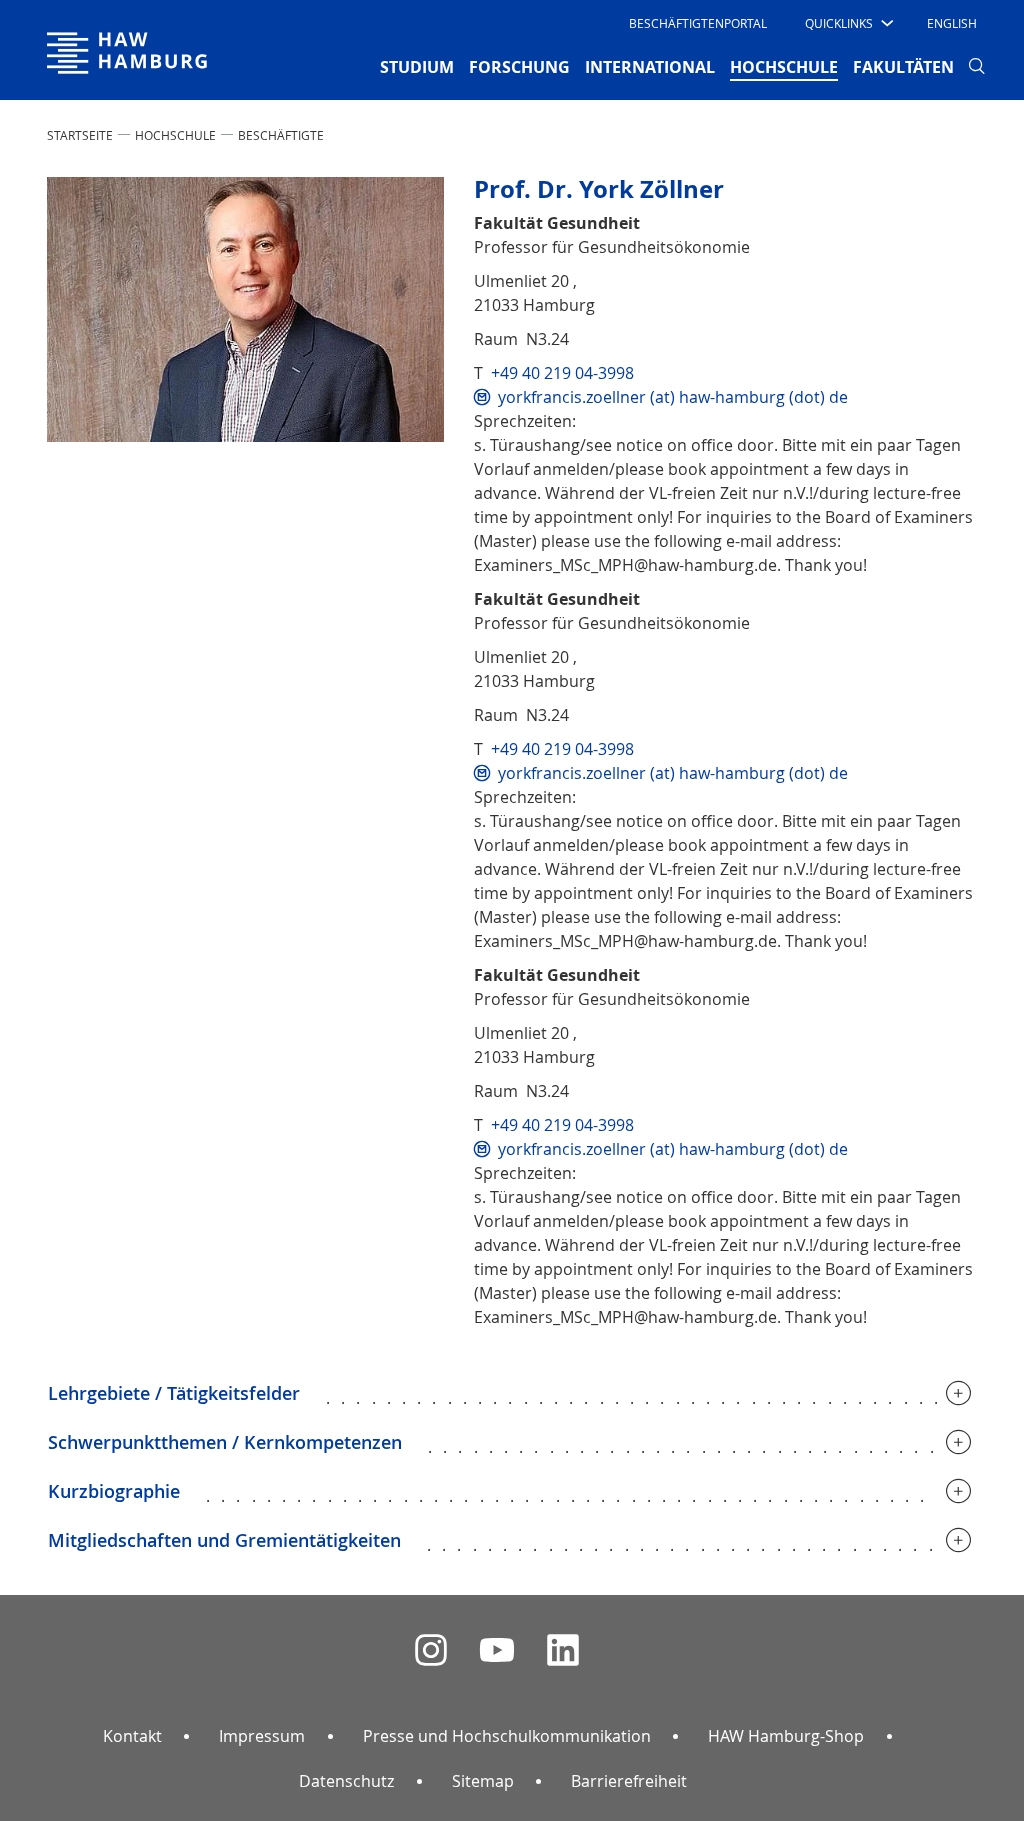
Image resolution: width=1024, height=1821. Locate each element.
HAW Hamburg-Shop (786, 1736)
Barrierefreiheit (629, 1781)
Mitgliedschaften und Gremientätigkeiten (224, 1540)
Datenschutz (346, 1781)
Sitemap (483, 1781)
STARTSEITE (80, 135)
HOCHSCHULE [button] (784, 66)
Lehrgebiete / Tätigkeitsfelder (174, 1393)
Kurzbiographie (114, 1491)
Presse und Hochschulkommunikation (507, 1736)
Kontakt (132, 1736)
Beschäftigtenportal (698, 23)
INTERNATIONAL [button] (650, 67)
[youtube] (497, 1650)
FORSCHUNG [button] (519, 67)
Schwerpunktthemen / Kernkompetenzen (225, 1442)
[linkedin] (563, 1650)
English (952, 23)
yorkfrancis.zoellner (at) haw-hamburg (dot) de (673, 397)
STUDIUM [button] (417, 67)
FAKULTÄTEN (903, 67)
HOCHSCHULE (175, 135)
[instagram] (431, 1650)
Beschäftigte (281, 135)
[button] (847, 23)
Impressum (262, 1736)
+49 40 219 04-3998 (562, 373)
